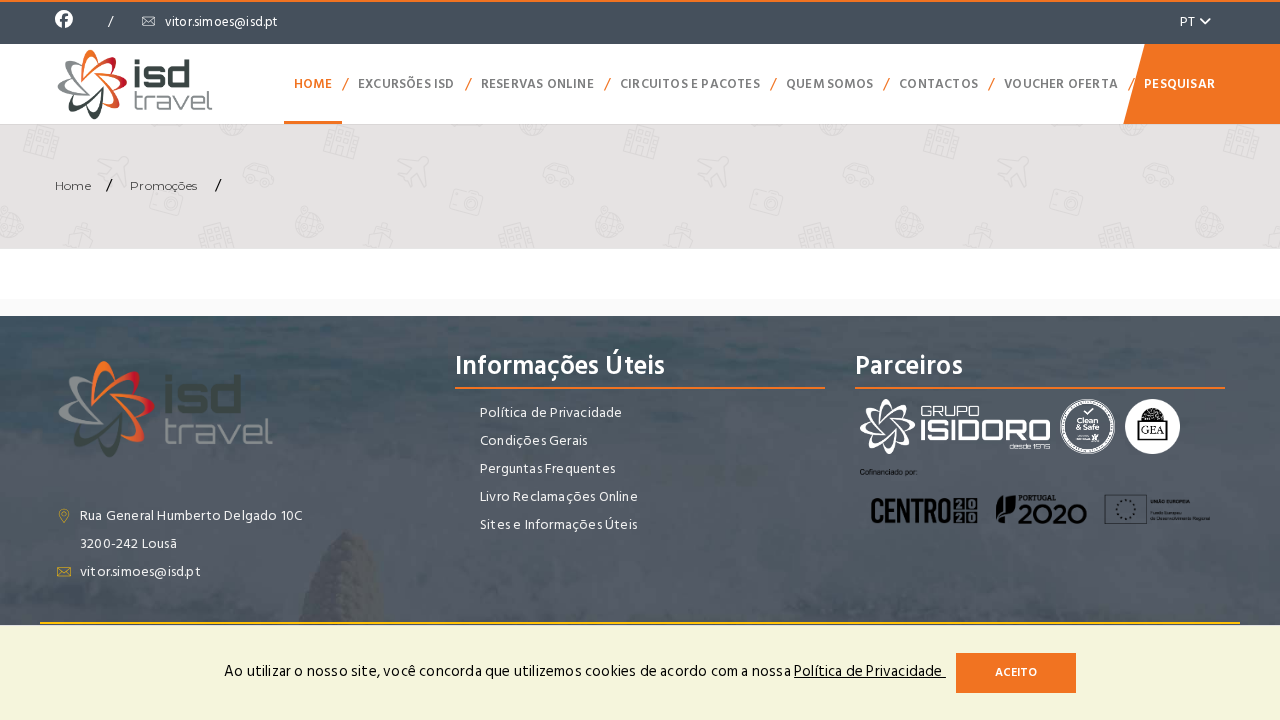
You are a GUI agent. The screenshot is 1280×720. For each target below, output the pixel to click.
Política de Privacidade (551, 412)
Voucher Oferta (1061, 84)
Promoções (163, 185)
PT (1189, 21)
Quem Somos (829, 84)
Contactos (938, 84)
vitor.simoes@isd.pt (221, 22)
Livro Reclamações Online (559, 496)
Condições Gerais (533, 440)
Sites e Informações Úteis (558, 524)
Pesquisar (1179, 84)
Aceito (1016, 672)
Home (313, 84)
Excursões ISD (406, 84)
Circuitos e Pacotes (690, 84)
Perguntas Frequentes (547, 468)
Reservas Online (537, 84)
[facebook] (69, 22)
